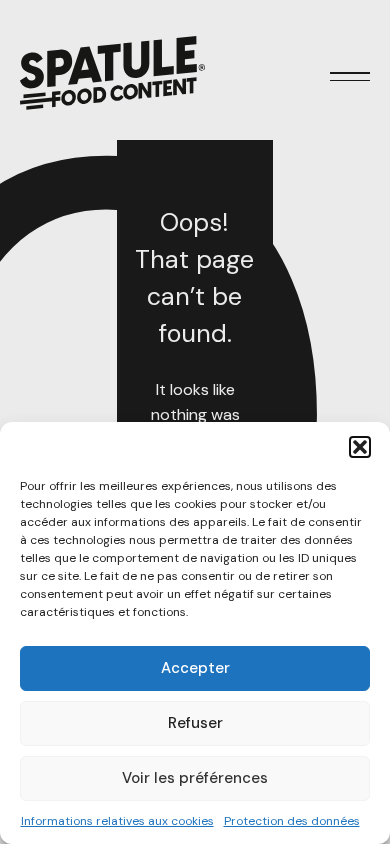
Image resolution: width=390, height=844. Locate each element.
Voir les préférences (195, 778)
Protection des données (292, 821)
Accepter (195, 668)
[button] (360, 447)
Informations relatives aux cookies (117, 821)
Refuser (195, 723)
